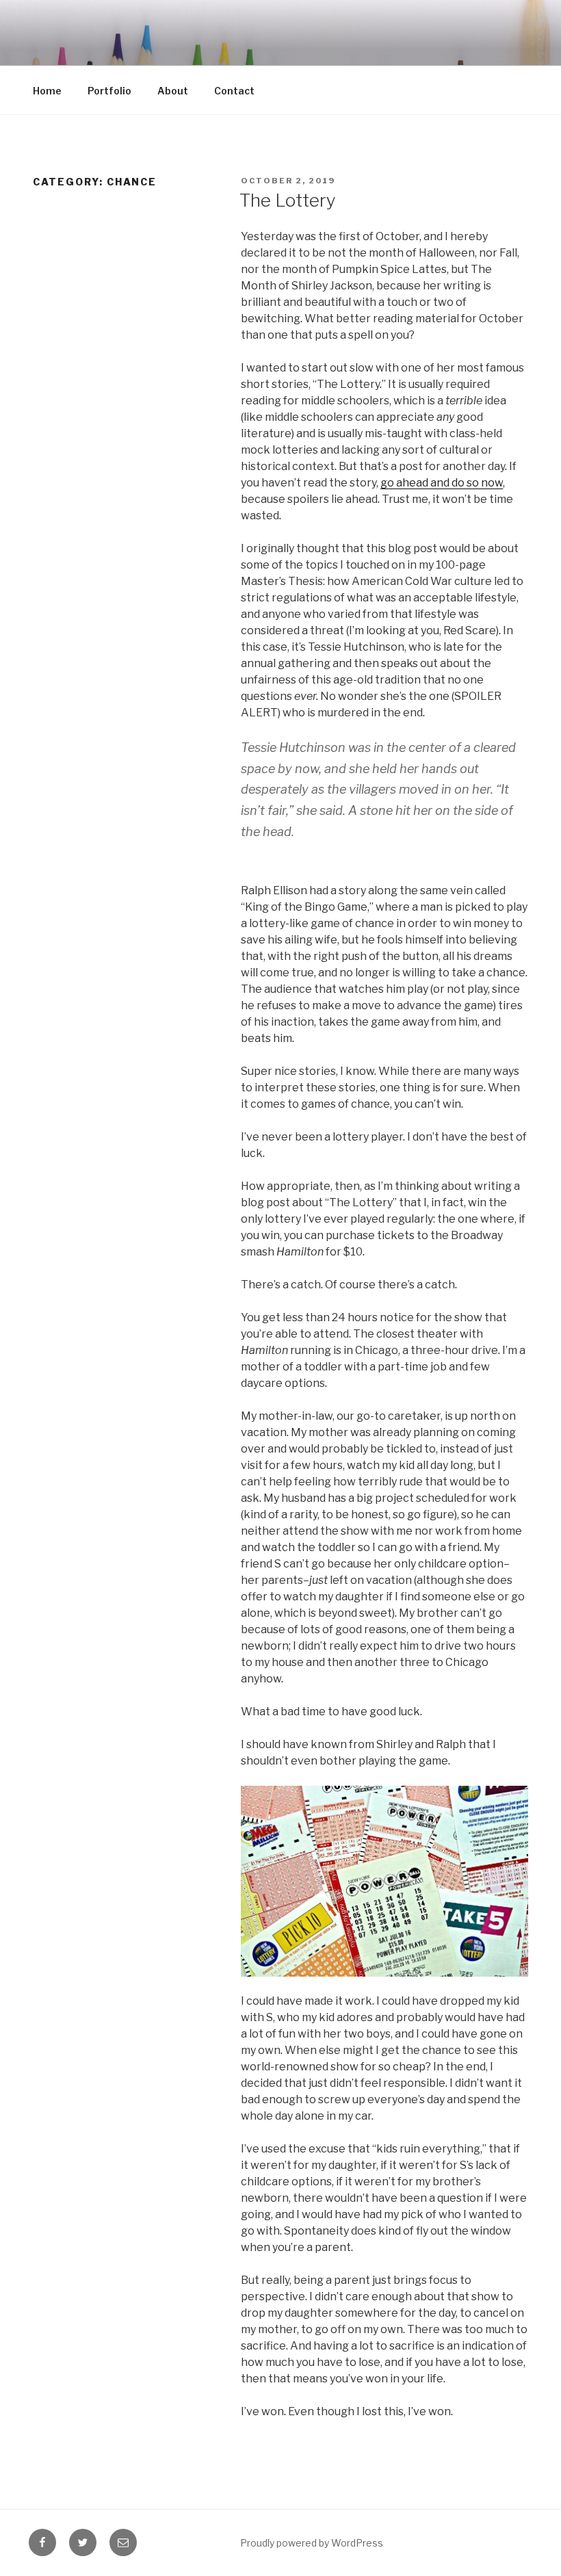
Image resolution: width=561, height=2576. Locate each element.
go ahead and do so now (442, 483)
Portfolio (109, 91)
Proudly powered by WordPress (312, 2543)
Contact (234, 91)
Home (47, 91)
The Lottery (288, 200)
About (173, 91)
